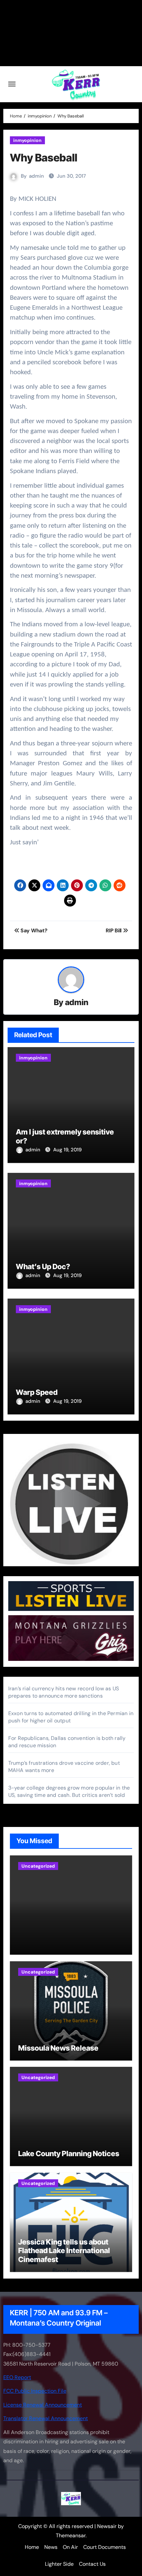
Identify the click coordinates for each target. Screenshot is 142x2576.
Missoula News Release (58, 2048)
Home (32, 2547)
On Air (70, 2547)
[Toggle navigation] (12, 84)
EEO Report (17, 2377)
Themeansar (71, 2535)
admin (36, 176)
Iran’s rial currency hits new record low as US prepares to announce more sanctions (64, 1692)
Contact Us (92, 2564)
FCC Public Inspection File (35, 2391)
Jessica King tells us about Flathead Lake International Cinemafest (64, 2251)
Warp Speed (37, 1392)
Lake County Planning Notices (69, 2154)
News (51, 2547)
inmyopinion (27, 140)
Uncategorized (38, 1866)
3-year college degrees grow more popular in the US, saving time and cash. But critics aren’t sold (69, 1791)
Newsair (107, 2526)
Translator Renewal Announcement (46, 2418)
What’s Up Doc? (43, 1266)
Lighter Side (59, 2564)
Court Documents (105, 2547)
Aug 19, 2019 (67, 1150)
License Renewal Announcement (43, 2405)
